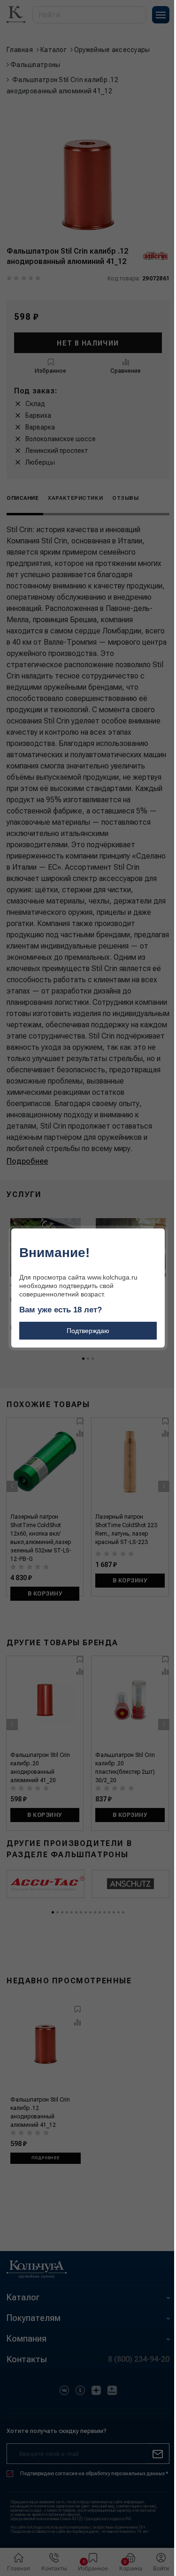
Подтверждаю (88, 1331)
